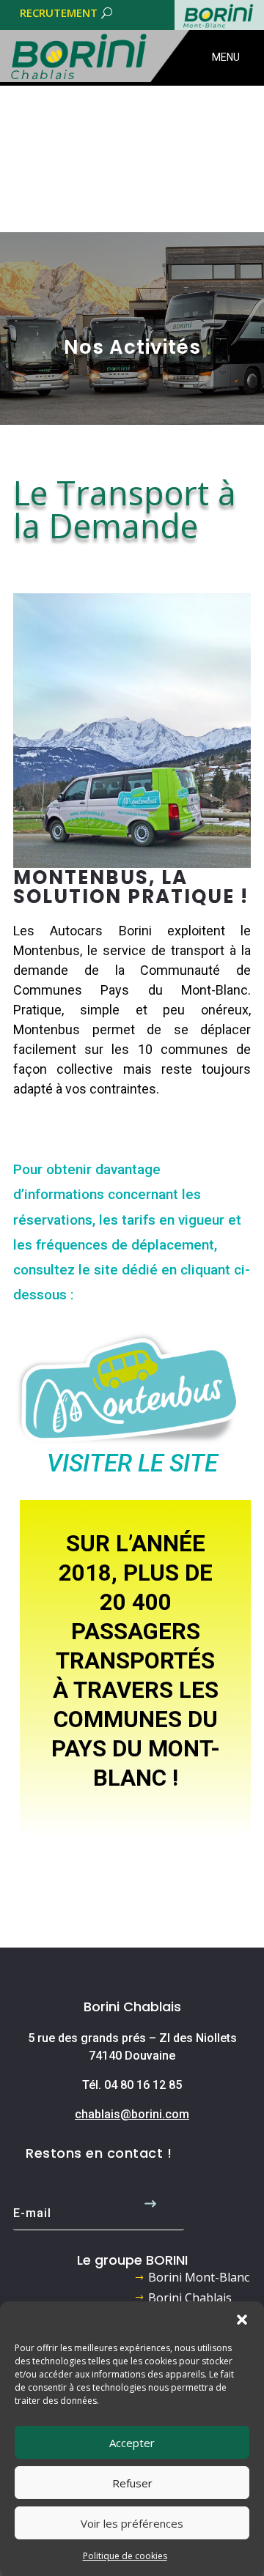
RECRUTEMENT (59, 12)
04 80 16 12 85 (143, 2085)
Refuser (132, 2483)
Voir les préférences (132, 2523)
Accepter (132, 2443)
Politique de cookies (125, 2556)
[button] (242, 2320)
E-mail (32, 2213)
